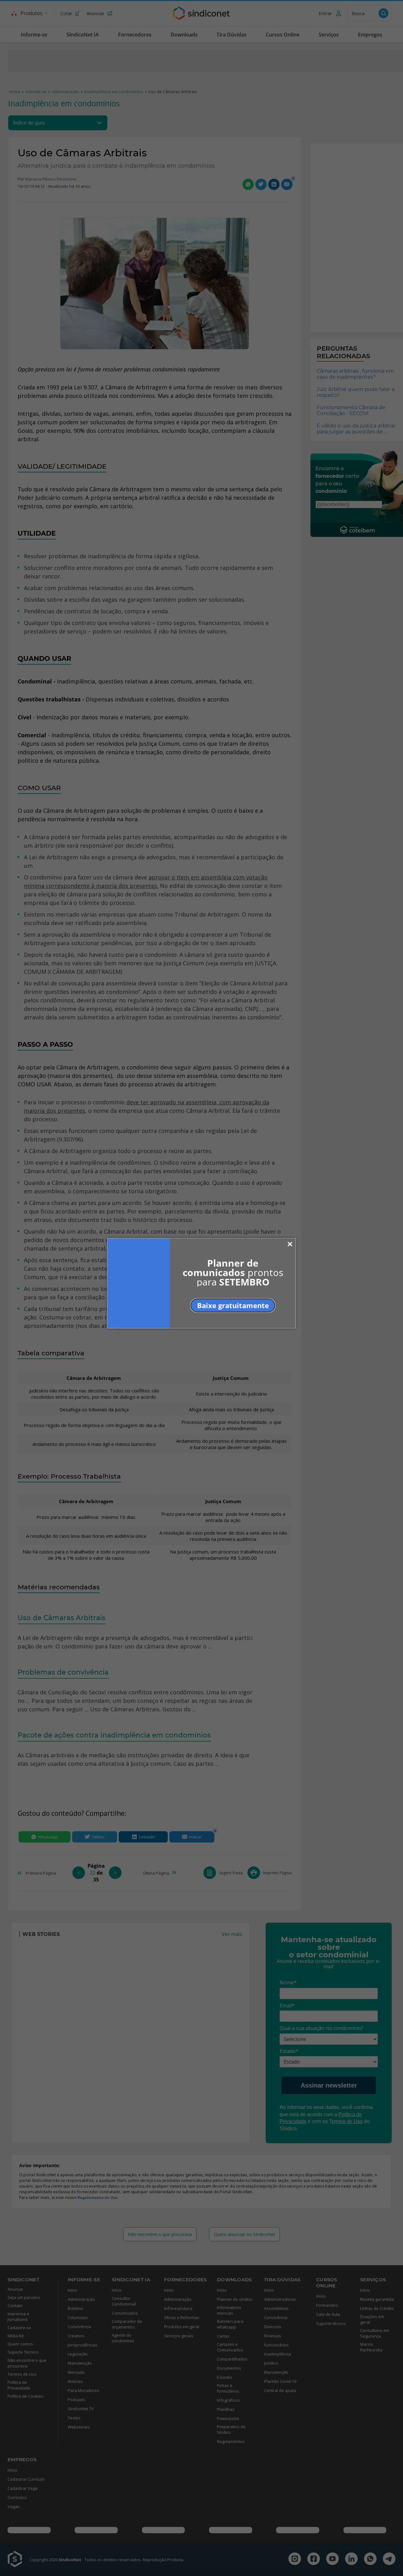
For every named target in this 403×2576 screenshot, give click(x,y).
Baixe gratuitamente (233, 1305)
